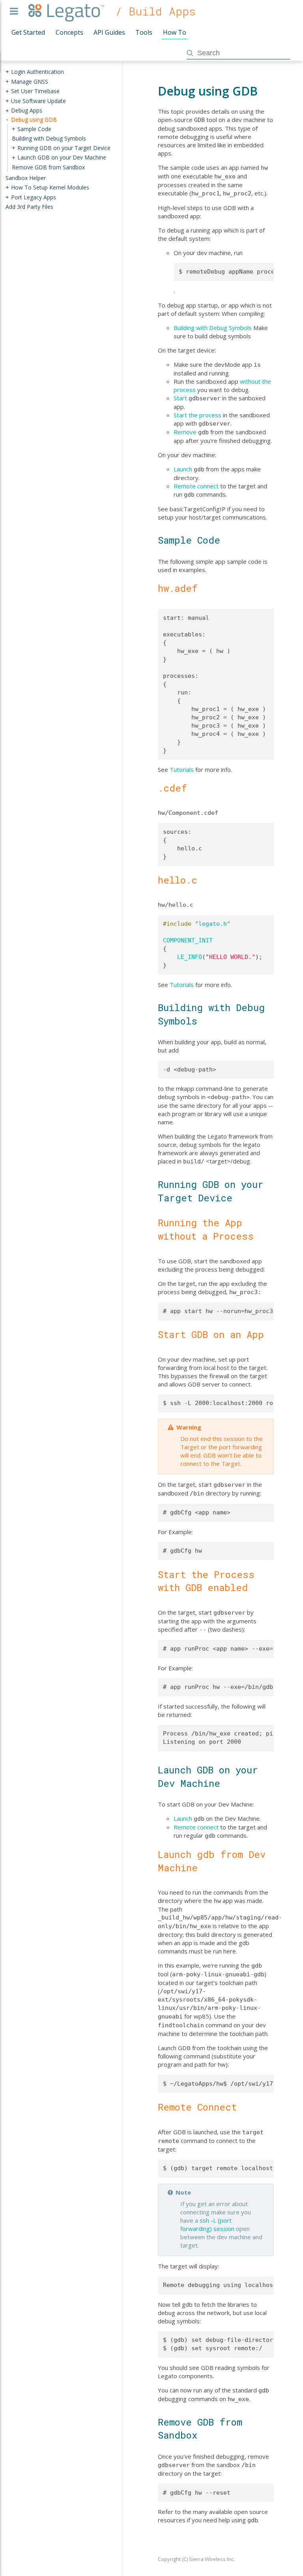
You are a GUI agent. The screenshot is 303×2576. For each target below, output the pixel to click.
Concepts (69, 32)
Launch (183, 469)
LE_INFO (190, 957)
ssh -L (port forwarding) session (207, 2224)
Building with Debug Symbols (213, 328)
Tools (144, 32)
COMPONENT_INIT (188, 940)
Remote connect (196, 486)
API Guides (109, 32)
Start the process (197, 415)
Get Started (28, 32)
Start (180, 398)
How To (175, 32)
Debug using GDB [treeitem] (34, 119)
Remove (185, 432)
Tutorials (182, 769)
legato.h (213, 924)
